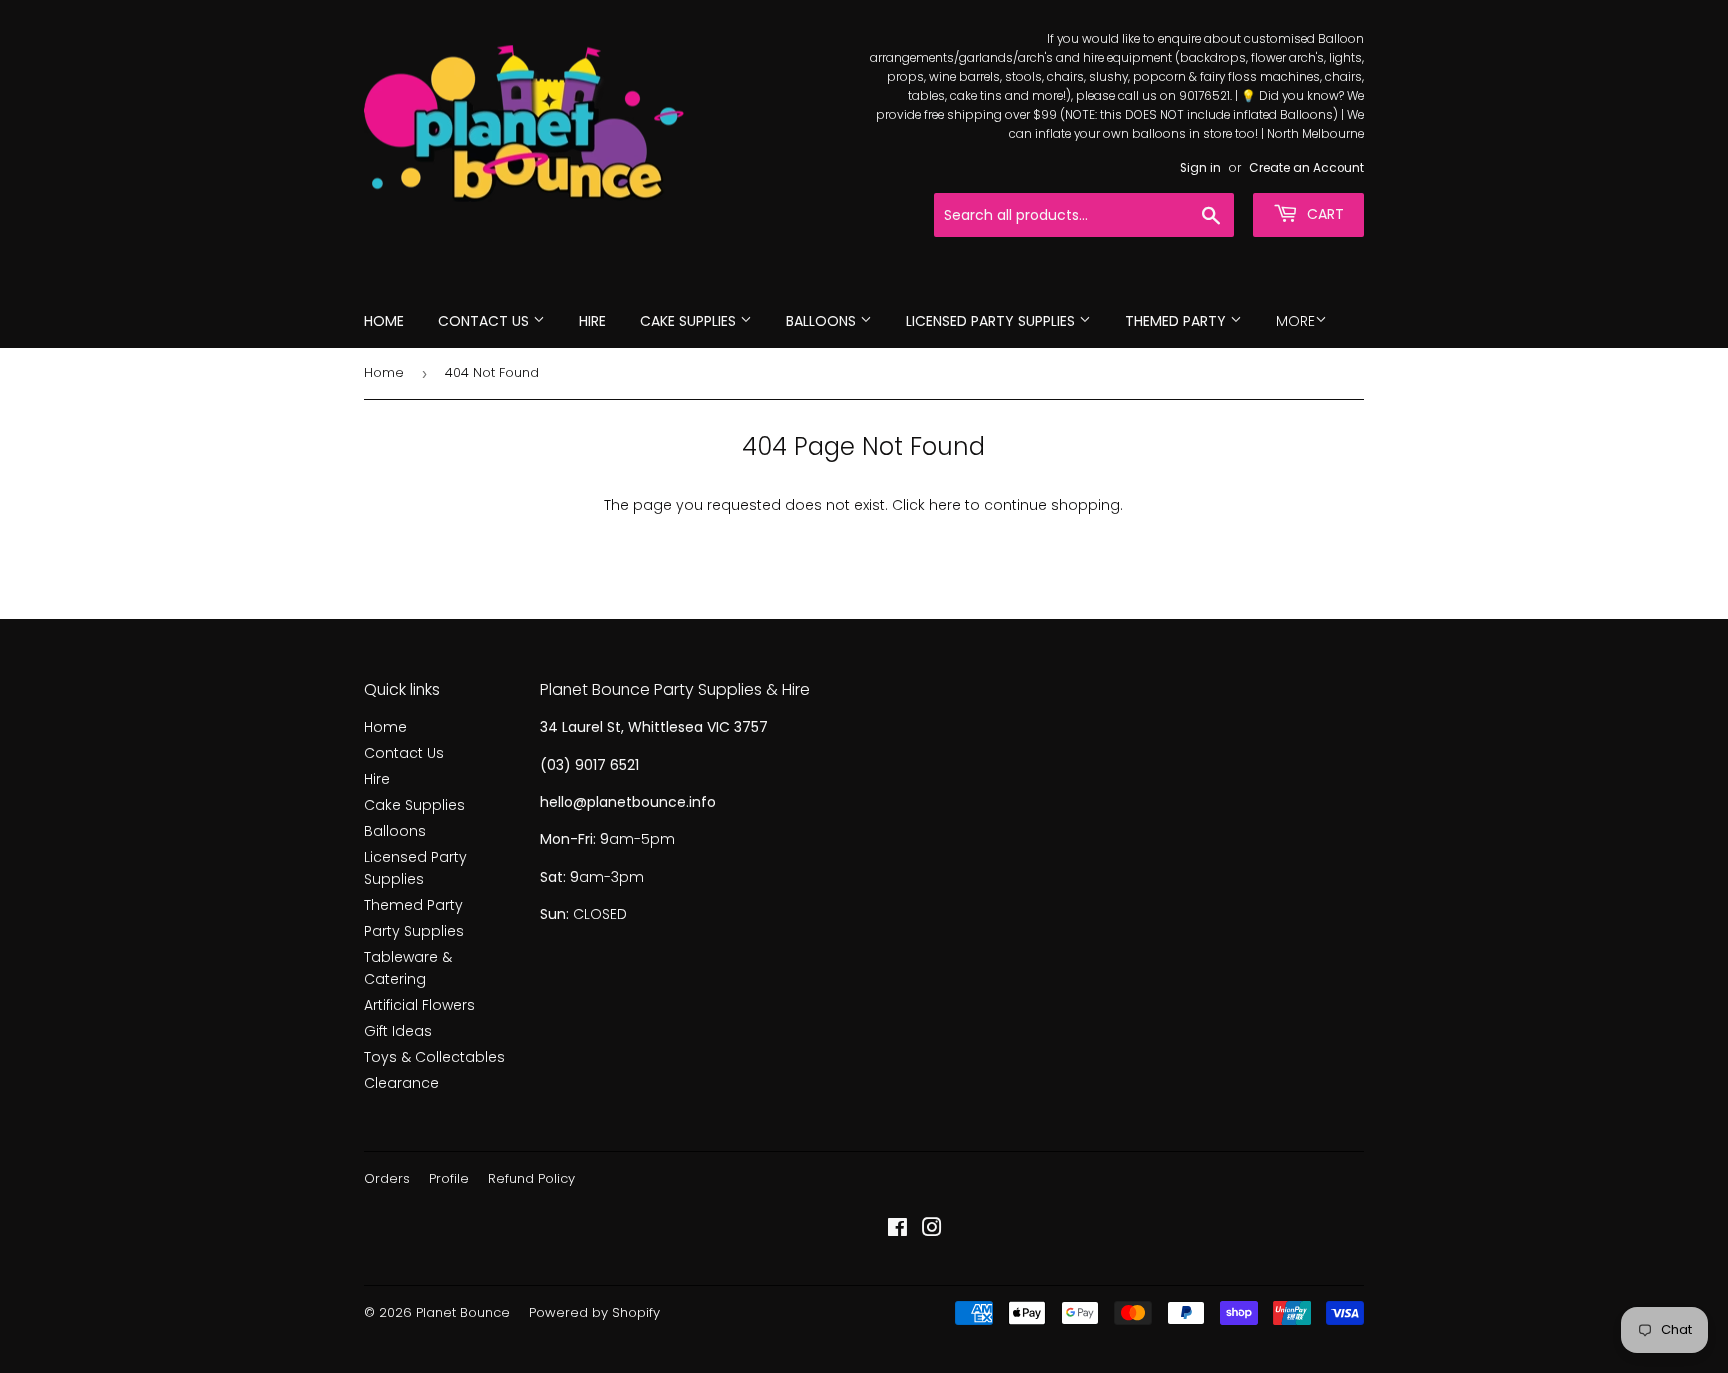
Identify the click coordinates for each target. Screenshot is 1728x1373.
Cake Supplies (690, 321)
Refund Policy (531, 1178)
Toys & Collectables (434, 1057)
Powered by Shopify (594, 1312)
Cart (1323, 214)
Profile (449, 1178)
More (1295, 321)
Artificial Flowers (419, 1005)
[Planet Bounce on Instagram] (932, 1230)
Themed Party (1177, 321)
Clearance (401, 1083)
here (945, 505)
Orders (387, 1178)
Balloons (823, 321)
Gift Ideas (398, 1031)
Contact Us (485, 321)
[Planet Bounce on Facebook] (897, 1230)
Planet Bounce (463, 1312)
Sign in (1200, 168)
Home (384, 321)
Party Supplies (414, 931)
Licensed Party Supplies (992, 321)
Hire (592, 321)
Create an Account (1306, 168)
